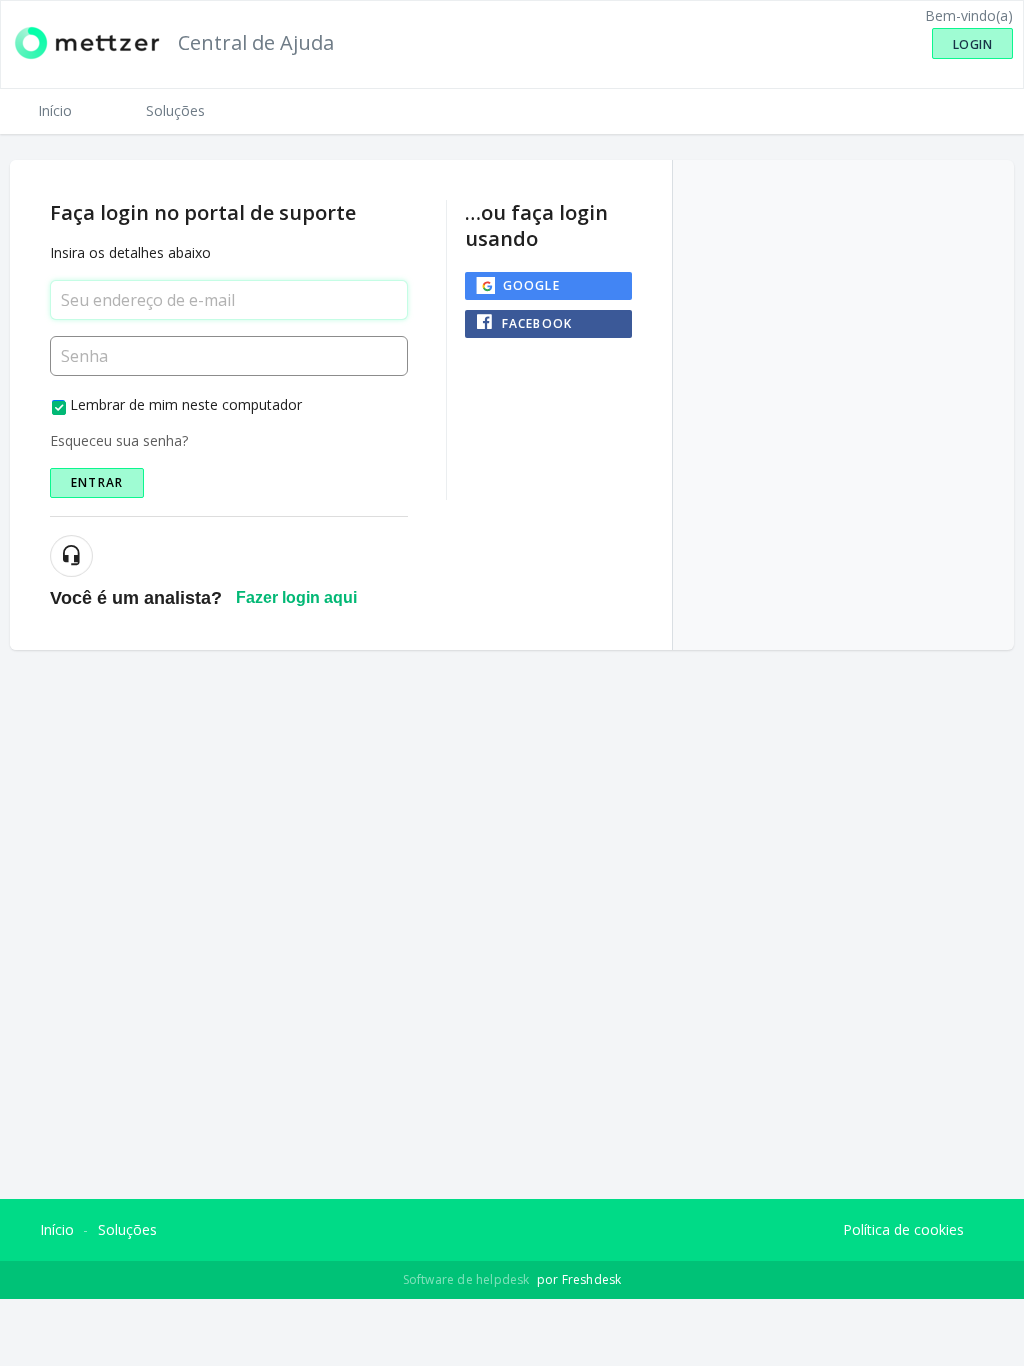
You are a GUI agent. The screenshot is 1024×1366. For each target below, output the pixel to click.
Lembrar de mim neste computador (186, 404)
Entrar (97, 482)
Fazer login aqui (296, 597)
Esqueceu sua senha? (119, 440)
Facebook (537, 323)
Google (531, 285)
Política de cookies (903, 1229)
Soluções (175, 110)
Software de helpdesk (468, 1279)
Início (55, 110)
